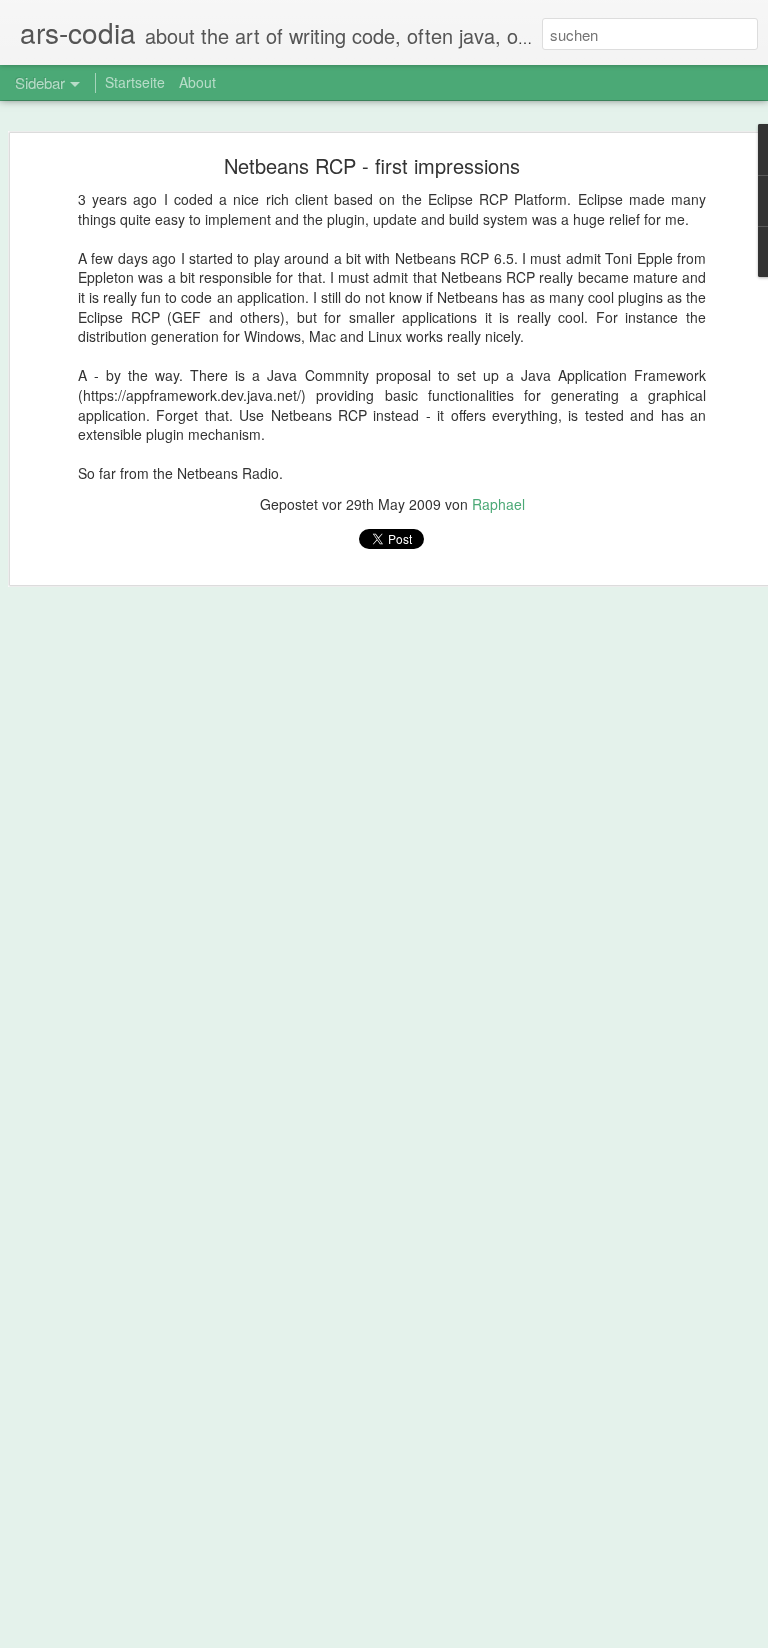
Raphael (498, 504)
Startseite (135, 82)
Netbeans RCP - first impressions (372, 165)
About (197, 82)
